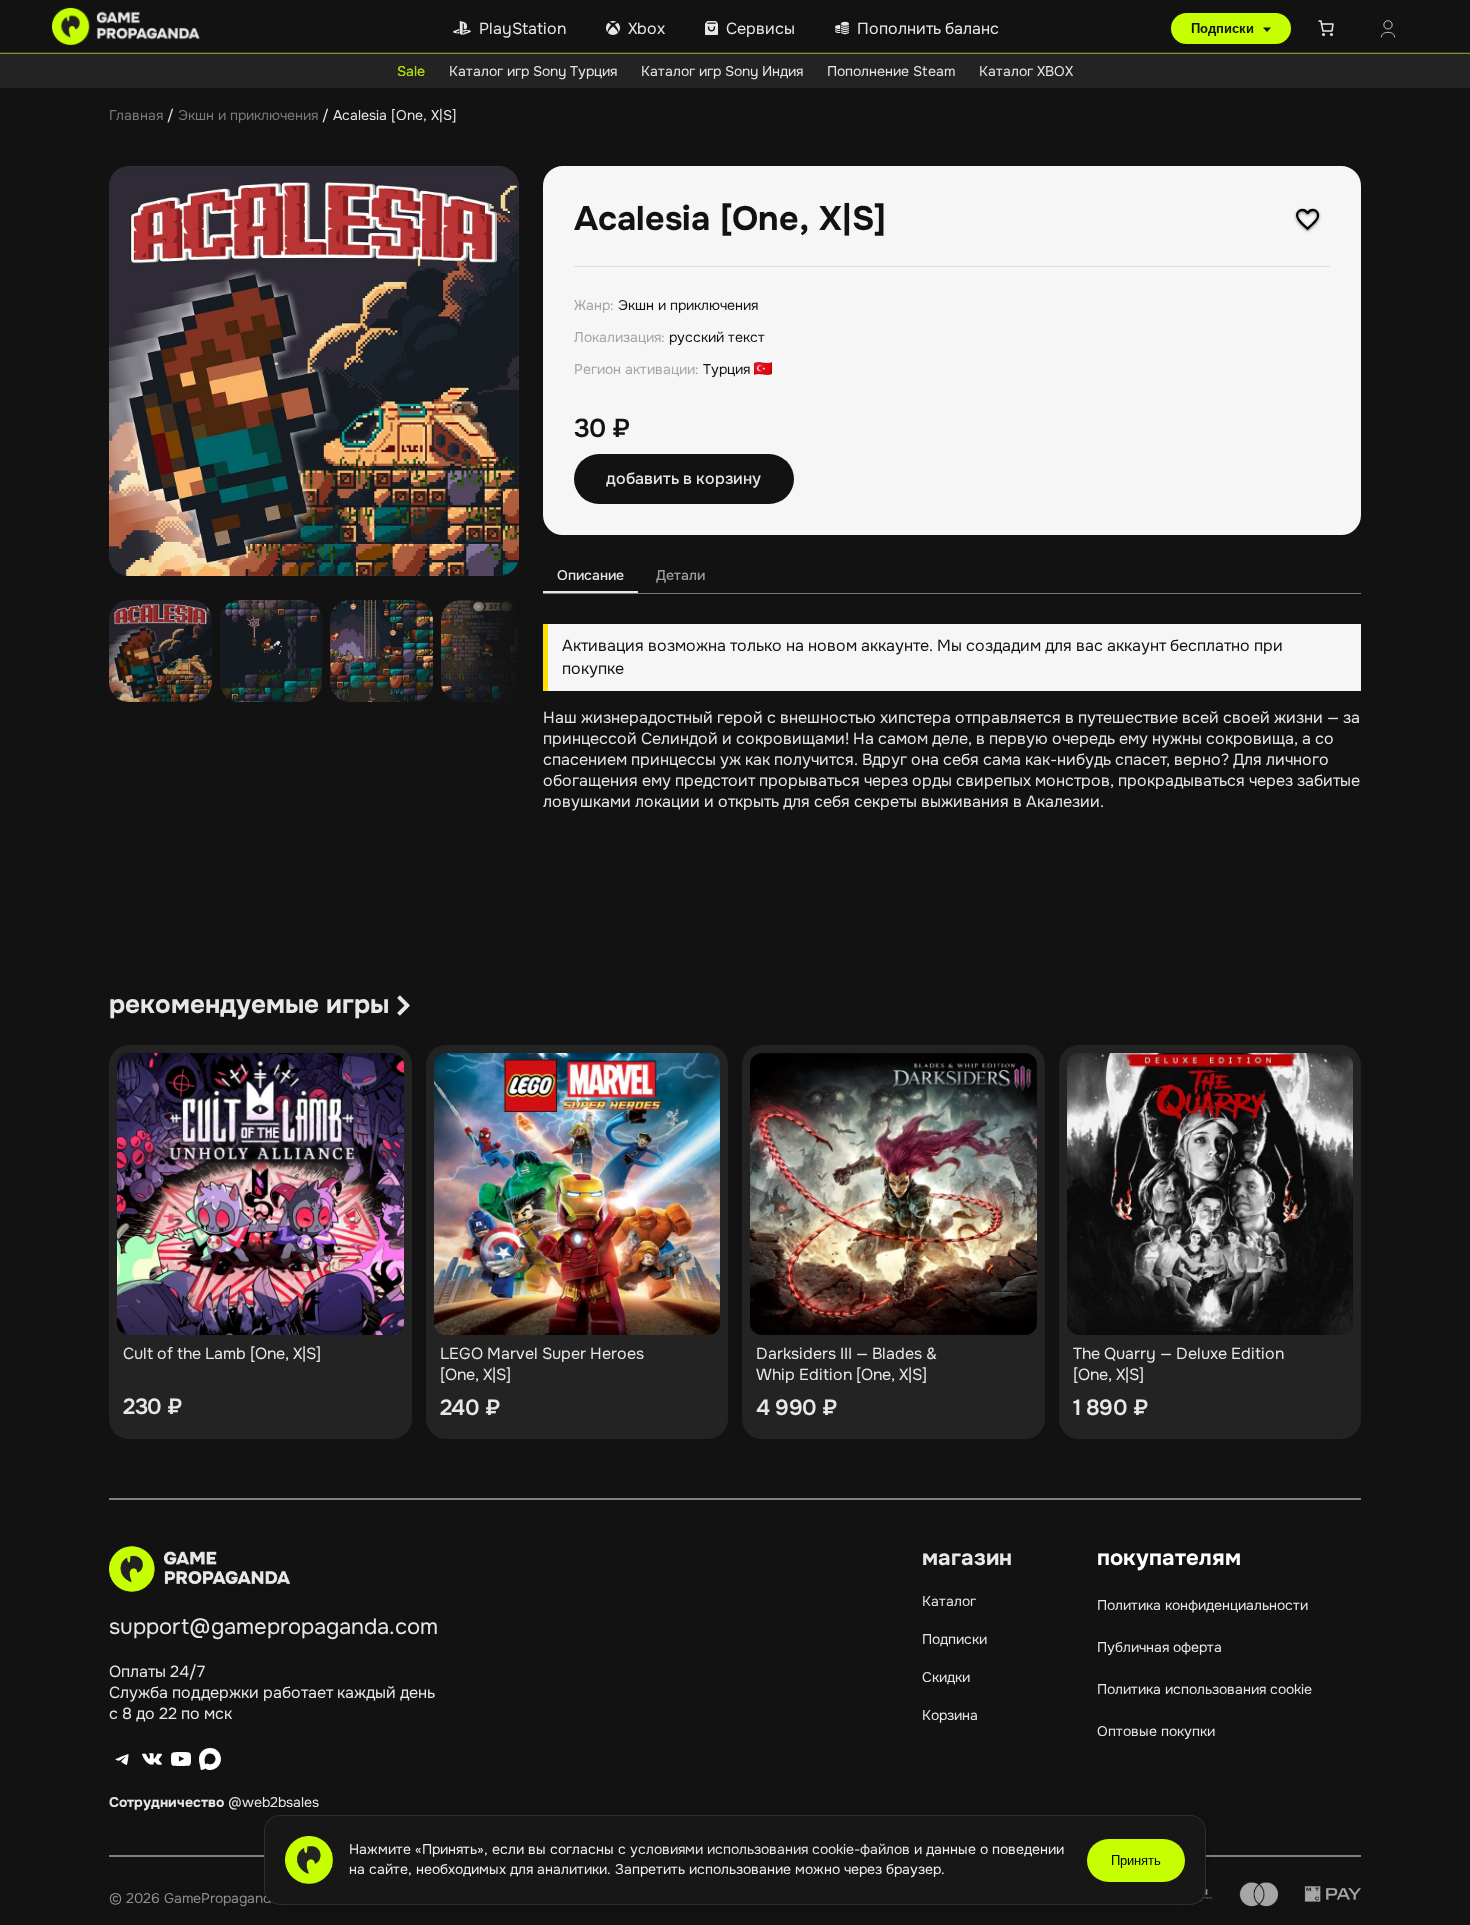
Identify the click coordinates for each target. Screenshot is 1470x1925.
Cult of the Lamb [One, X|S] (222, 1353)
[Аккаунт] (1388, 31)
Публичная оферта (1159, 1647)
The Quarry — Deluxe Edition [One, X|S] (1178, 1364)
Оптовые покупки (1156, 1731)
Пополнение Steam (891, 71)
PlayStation (522, 28)
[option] (271, 651)
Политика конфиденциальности (1202, 1605)
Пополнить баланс (928, 28)
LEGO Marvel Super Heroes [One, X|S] (542, 1364)
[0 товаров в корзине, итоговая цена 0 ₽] (1330, 28)
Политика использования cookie (1204, 1689)
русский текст (717, 337)
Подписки (1224, 28)
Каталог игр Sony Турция (533, 71)
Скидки (946, 1677)
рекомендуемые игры (249, 1004)
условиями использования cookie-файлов (772, 1849)
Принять (1136, 1860)
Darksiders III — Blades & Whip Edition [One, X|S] (846, 1364)
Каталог (949, 1601)
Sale (411, 71)
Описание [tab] (590, 575)
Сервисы (760, 28)
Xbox (646, 28)
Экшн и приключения (248, 115)
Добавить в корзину (683, 478)
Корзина (950, 1715)
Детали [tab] (680, 575)
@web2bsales (273, 1802)
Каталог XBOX (1026, 71)
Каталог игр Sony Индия (722, 71)
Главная (136, 115)
